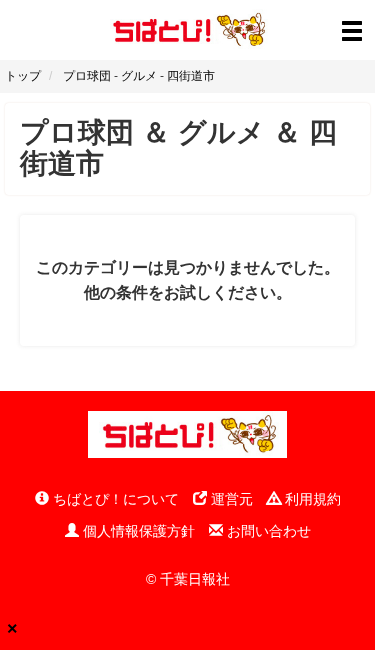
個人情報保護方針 (137, 531)
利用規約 (311, 499)
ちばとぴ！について (114, 499)
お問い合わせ (267, 531)
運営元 (230, 499)
